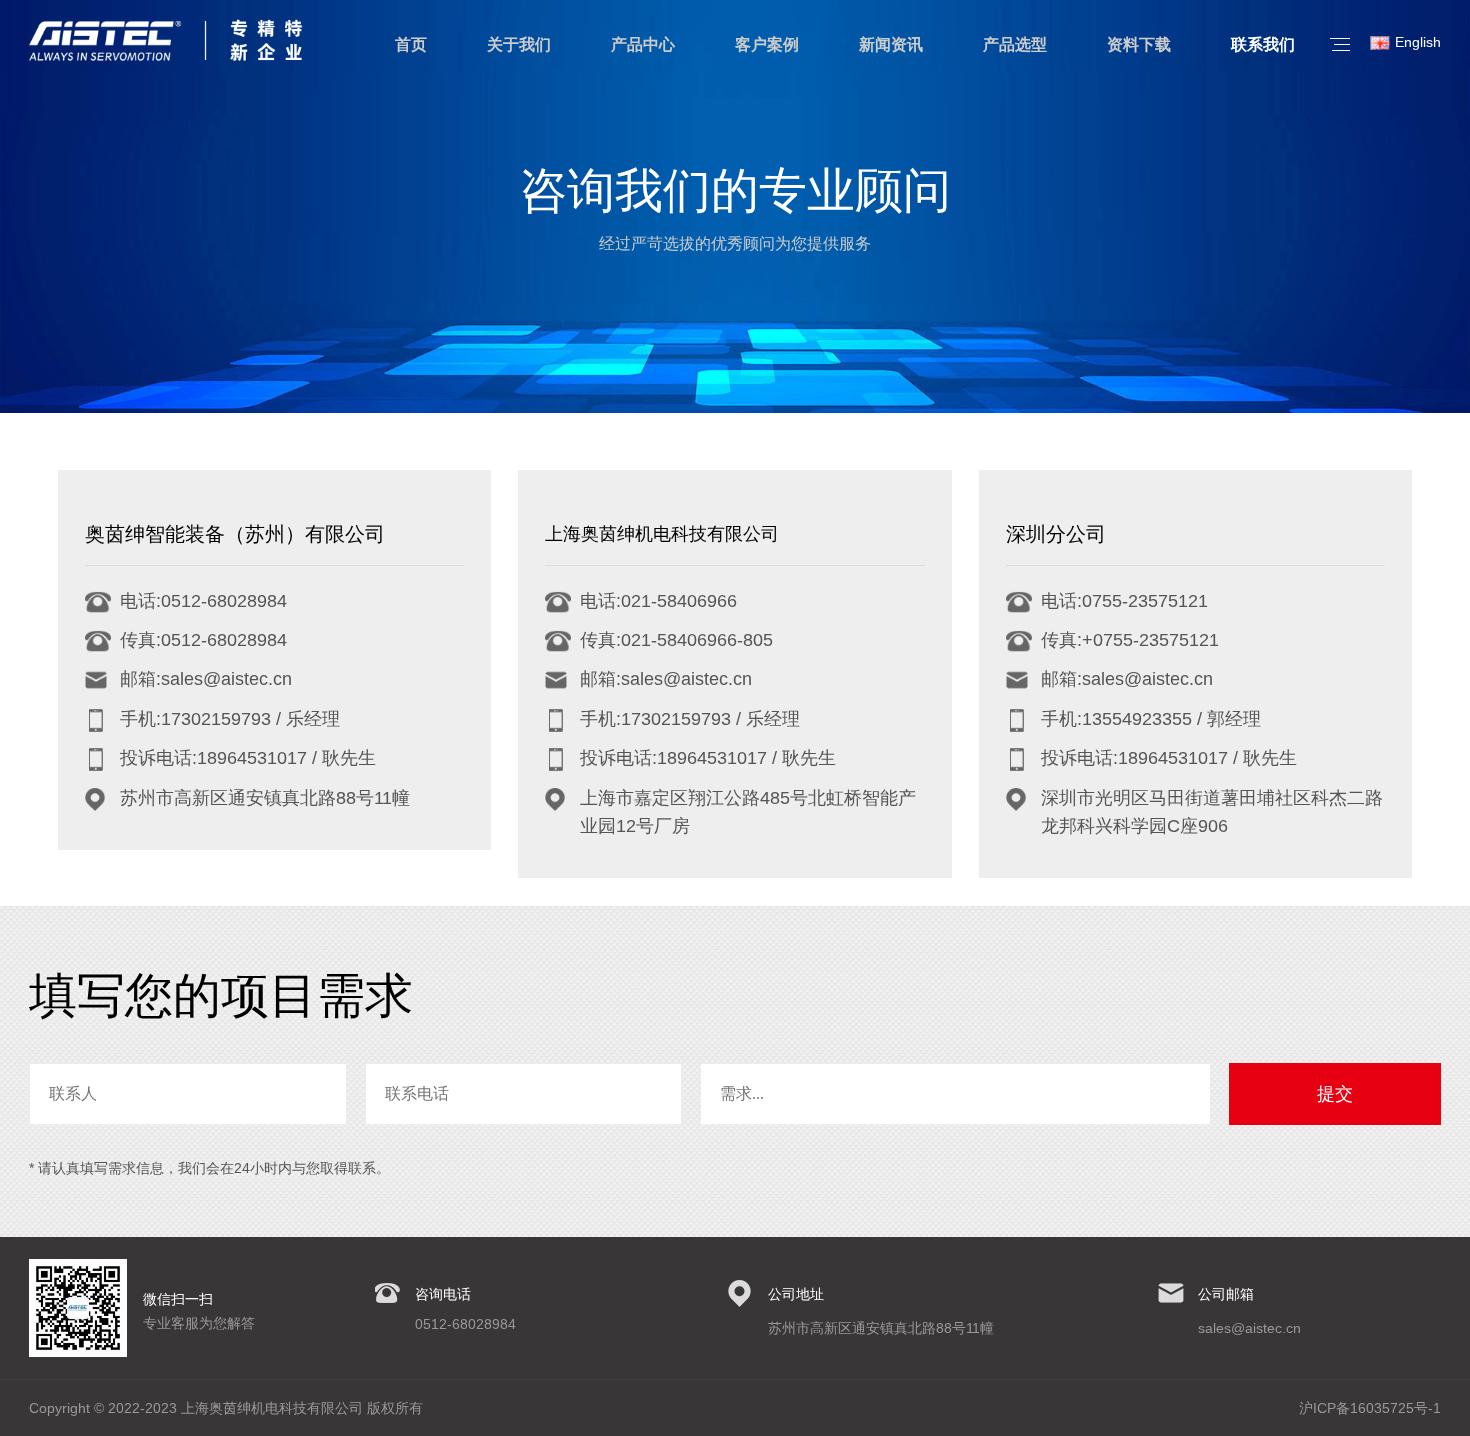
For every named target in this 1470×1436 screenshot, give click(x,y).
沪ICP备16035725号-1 (1370, 1408)
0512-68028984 (465, 1324)
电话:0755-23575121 (1124, 601)
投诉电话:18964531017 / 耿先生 (248, 758)
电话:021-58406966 (658, 601)
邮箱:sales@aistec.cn (206, 679)
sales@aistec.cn (1249, 1328)
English (1418, 42)
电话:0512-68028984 (203, 601)
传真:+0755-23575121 (1130, 640)
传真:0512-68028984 (203, 640)
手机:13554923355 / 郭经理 (1151, 719)
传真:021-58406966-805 (676, 640)
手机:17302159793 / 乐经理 (230, 719)
